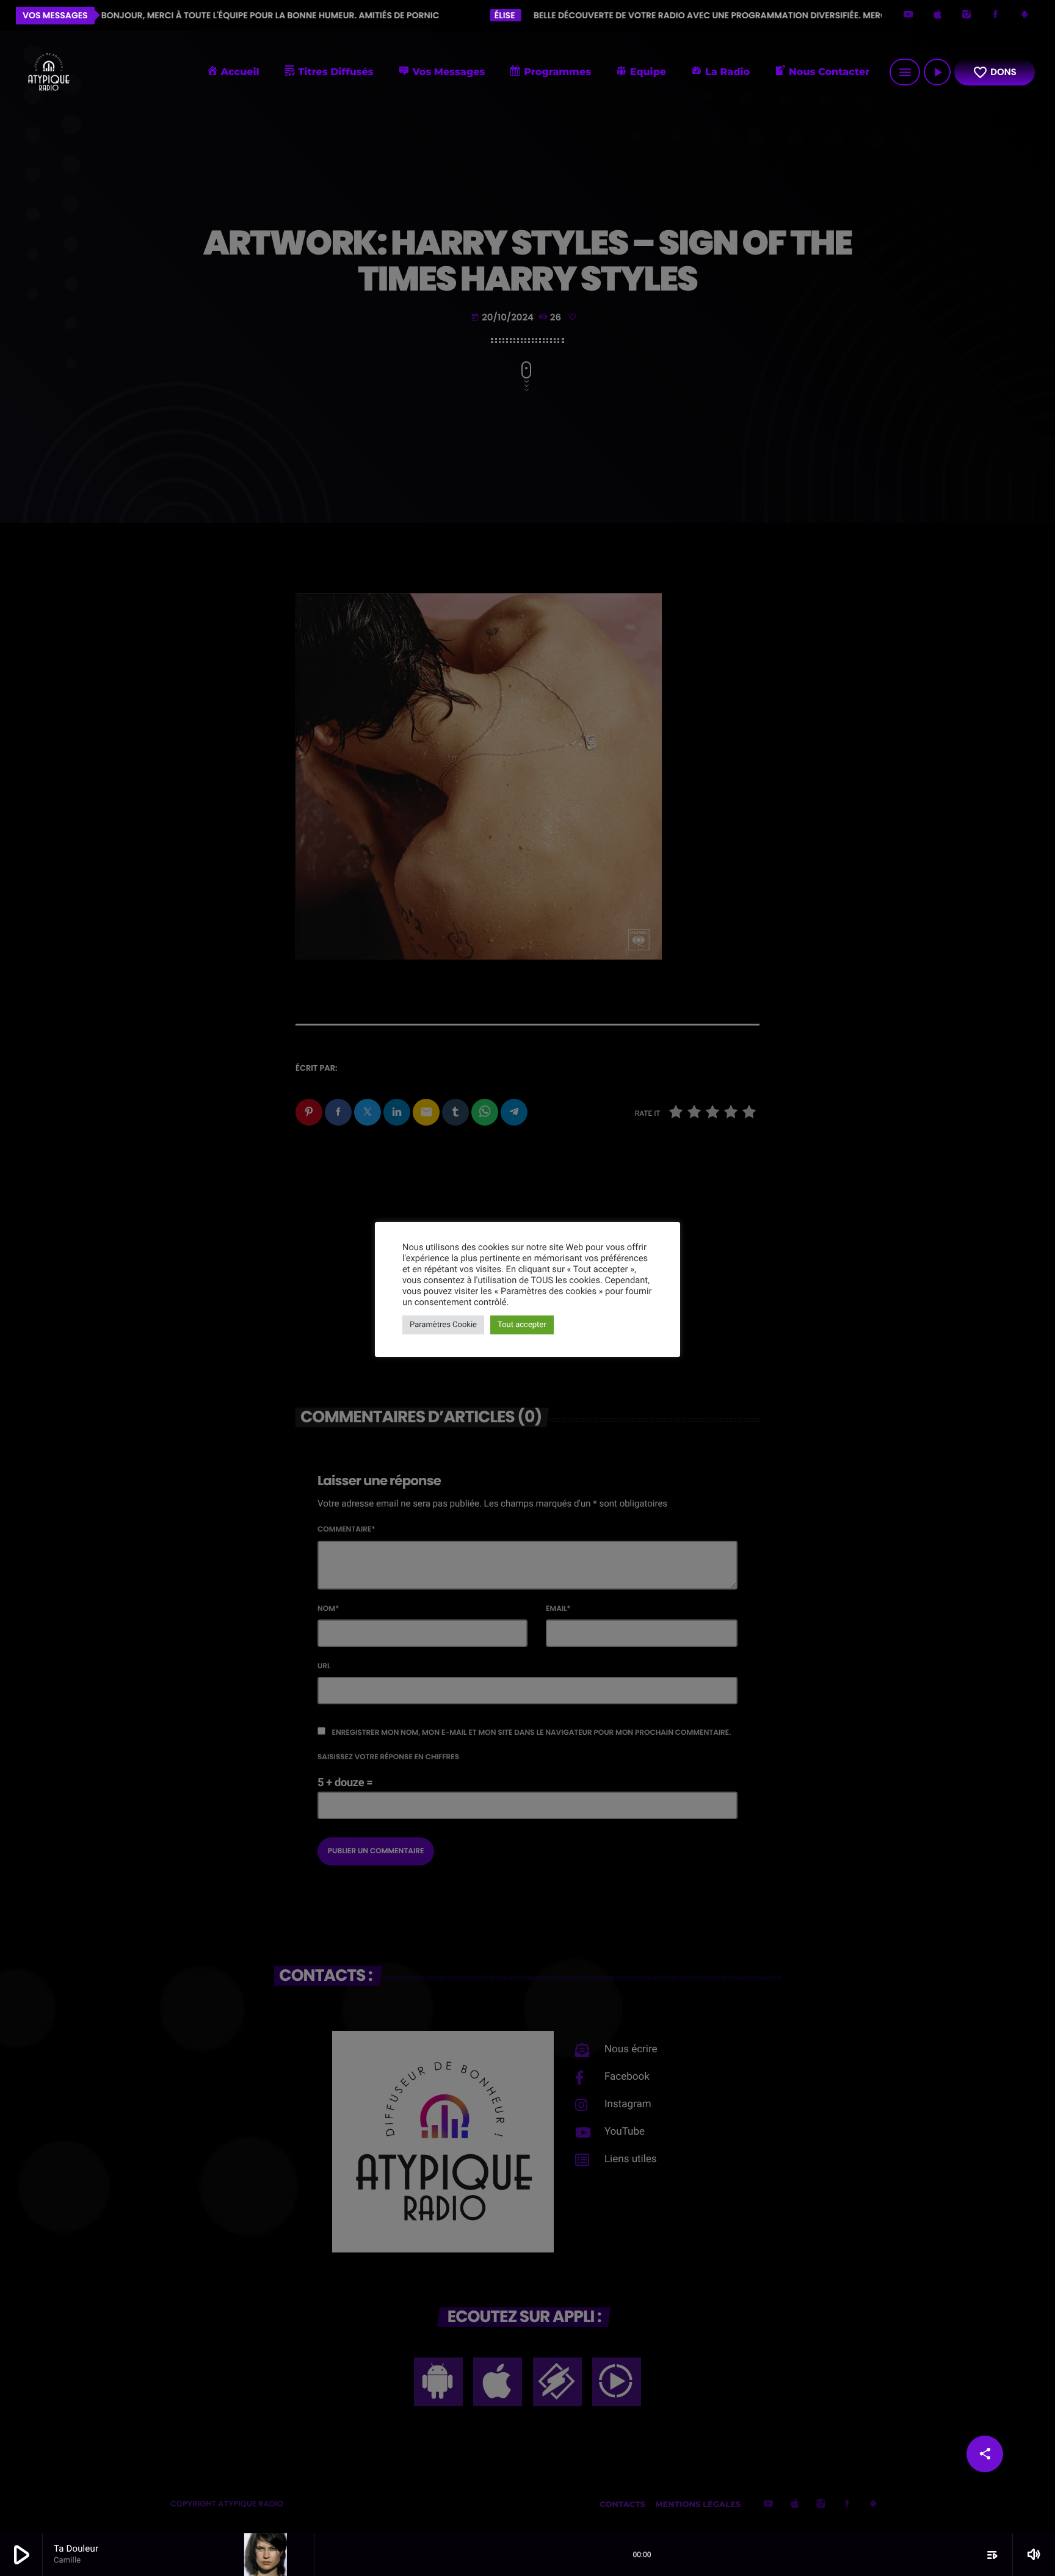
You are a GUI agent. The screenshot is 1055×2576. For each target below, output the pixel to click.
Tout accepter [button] (522, 1325)
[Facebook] (996, 16)
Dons (995, 72)
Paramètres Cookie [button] (443, 1325)
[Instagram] (966, 16)
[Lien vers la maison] (48, 72)
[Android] (1024, 16)
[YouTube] (908, 16)
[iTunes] (938, 16)
